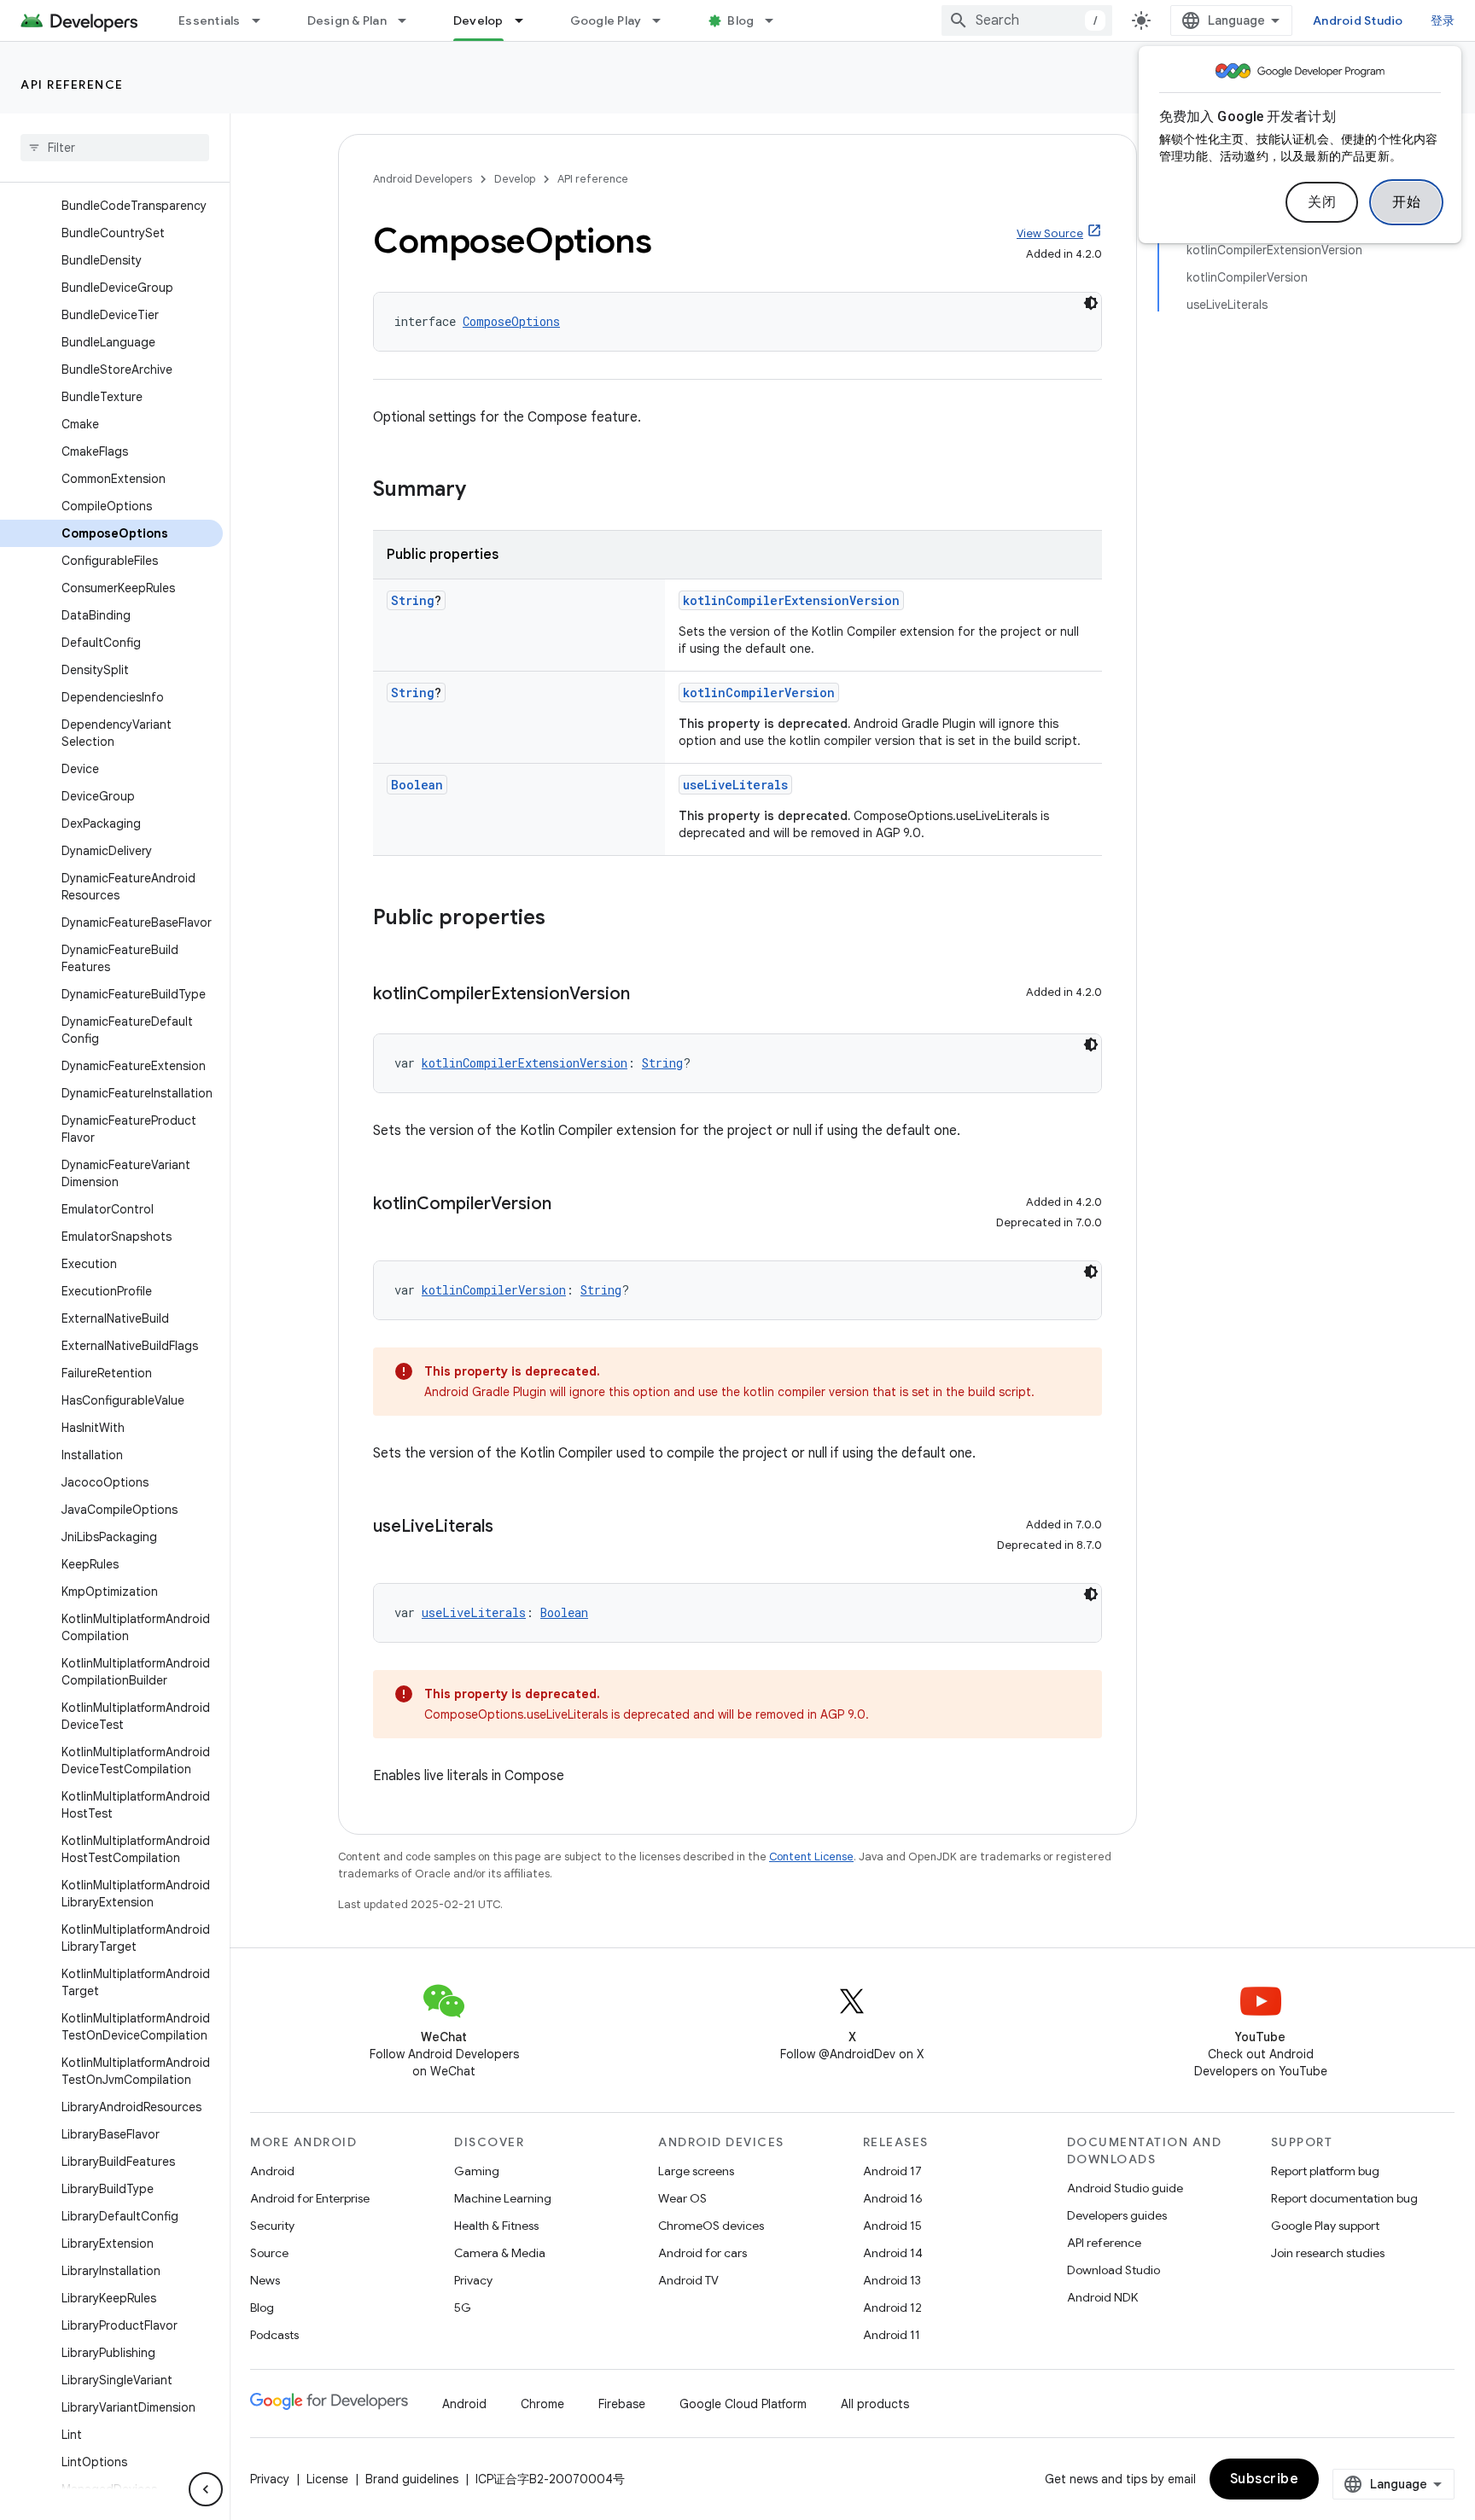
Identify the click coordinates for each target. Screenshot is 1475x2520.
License (327, 2479)
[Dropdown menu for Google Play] (664, 20)
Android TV (688, 2280)
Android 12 (892, 2308)
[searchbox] (115, 148)
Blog (740, 20)
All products (875, 2404)
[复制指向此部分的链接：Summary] (483, 491)
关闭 (1322, 202)
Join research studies (1328, 2253)
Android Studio (1358, 20)
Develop (478, 20)
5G (463, 2308)
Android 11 (892, 2335)
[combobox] (1027, 20)
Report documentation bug (1344, 2198)
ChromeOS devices (711, 2226)
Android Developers (423, 179)
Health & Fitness (496, 2226)
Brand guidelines (412, 2479)
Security (272, 2226)
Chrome (542, 2404)
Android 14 (893, 2253)
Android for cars (703, 2253)
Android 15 (892, 2226)
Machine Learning (503, 2198)
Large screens (696, 2171)
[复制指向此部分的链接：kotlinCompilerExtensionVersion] (647, 995)
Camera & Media (500, 2253)
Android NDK (1102, 2297)
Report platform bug (1325, 2171)
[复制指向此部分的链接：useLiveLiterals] (510, 1528)
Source (269, 2253)
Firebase (622, 2404)
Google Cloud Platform (743, 2404)
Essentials (210, 20)
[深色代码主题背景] (1091, 303)
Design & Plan (347, 20)
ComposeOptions (511, 321)
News (265, 2280)
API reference (72, 84)
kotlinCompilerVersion (759, 693)
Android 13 (892, 2280)
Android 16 (893, 2198)
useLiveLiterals (735, 785)
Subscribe (1265, 2479)
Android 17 (892, 2171)
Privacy (473, 2280)
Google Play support (1325, 2226)
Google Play (606, 20)
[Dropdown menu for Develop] (527, 20)
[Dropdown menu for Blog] (777, 20)
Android (272, 2171)
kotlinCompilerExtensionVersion (791, 600)
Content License (811, 1857)
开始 (1406, 202)
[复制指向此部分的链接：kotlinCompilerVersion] (568, 1205)
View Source (1050, 233)
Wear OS (682, 2198)
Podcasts (274, 2335)
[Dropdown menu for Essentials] (264, 20)
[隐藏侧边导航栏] (206, 2489)
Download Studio (1114, 2270)
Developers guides (1117, 2215)
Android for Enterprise (310, 2198)
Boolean (417, 785)
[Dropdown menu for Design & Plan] (410, 20)
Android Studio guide (1125, 2188)
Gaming (477, 2171)
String (413, 600)
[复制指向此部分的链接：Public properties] (563, 919)
